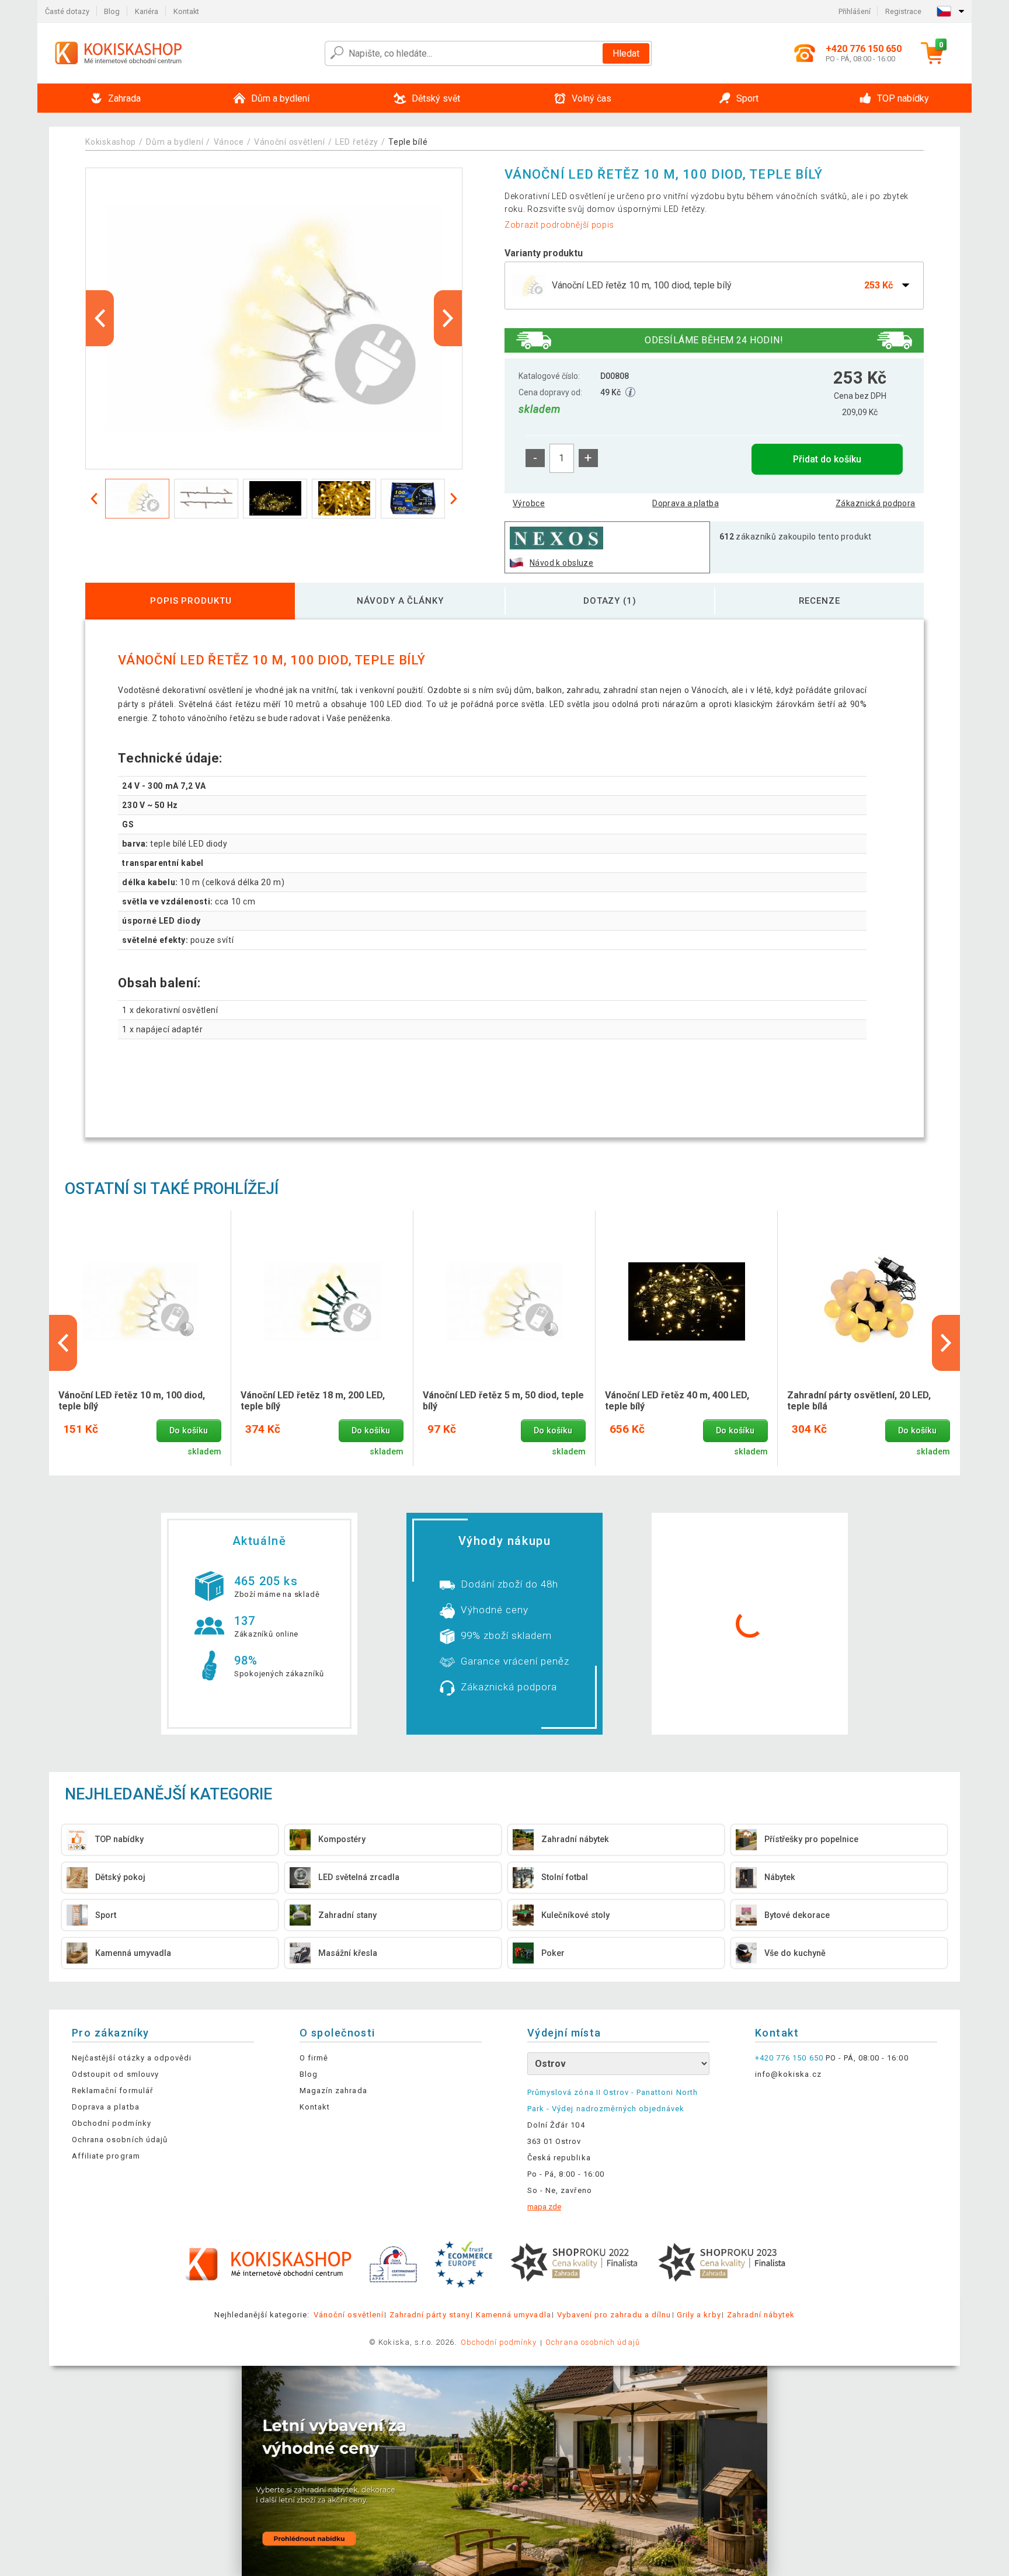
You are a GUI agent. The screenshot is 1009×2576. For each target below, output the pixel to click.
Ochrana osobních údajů (120, 2140)
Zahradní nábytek (761, 2315)
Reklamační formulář (112, 2091)
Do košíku (189, 1431)
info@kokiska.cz (788, 2074)
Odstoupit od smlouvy (115, 2074)
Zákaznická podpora (876, 503)
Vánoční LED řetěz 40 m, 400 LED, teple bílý (677, 1401)
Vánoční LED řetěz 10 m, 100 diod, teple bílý (132, 1401)
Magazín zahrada (333, 2091)
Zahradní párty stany (430, 2315)
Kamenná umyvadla (514, 2315)
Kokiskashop (111, 142)
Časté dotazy (67, 11)
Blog (112, 11)
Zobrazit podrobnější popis (559, 225)
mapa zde (544, 2207)
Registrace (903, 11)
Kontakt (186, 11)
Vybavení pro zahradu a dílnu (614, 2315)
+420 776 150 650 (789, 2058)
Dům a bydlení (175, 142)
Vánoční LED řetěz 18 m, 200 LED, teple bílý (313, 1401)
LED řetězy (357, 142)
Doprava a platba (686, 503)
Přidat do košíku (827, 459)
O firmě (314, 2058)
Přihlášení (855, 11)
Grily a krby (699, 2315)
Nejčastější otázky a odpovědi (132, 2058)
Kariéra (147, 11)
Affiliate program (106, 2156)
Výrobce (529, 503)
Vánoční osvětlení (290, 142)
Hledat (626, 53)
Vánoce (229, 142)
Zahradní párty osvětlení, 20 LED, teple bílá (859, 1401)
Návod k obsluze (561, 563)
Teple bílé (408, 142)
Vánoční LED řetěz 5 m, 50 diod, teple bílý (503, 1401)
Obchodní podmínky (112, 2123)
